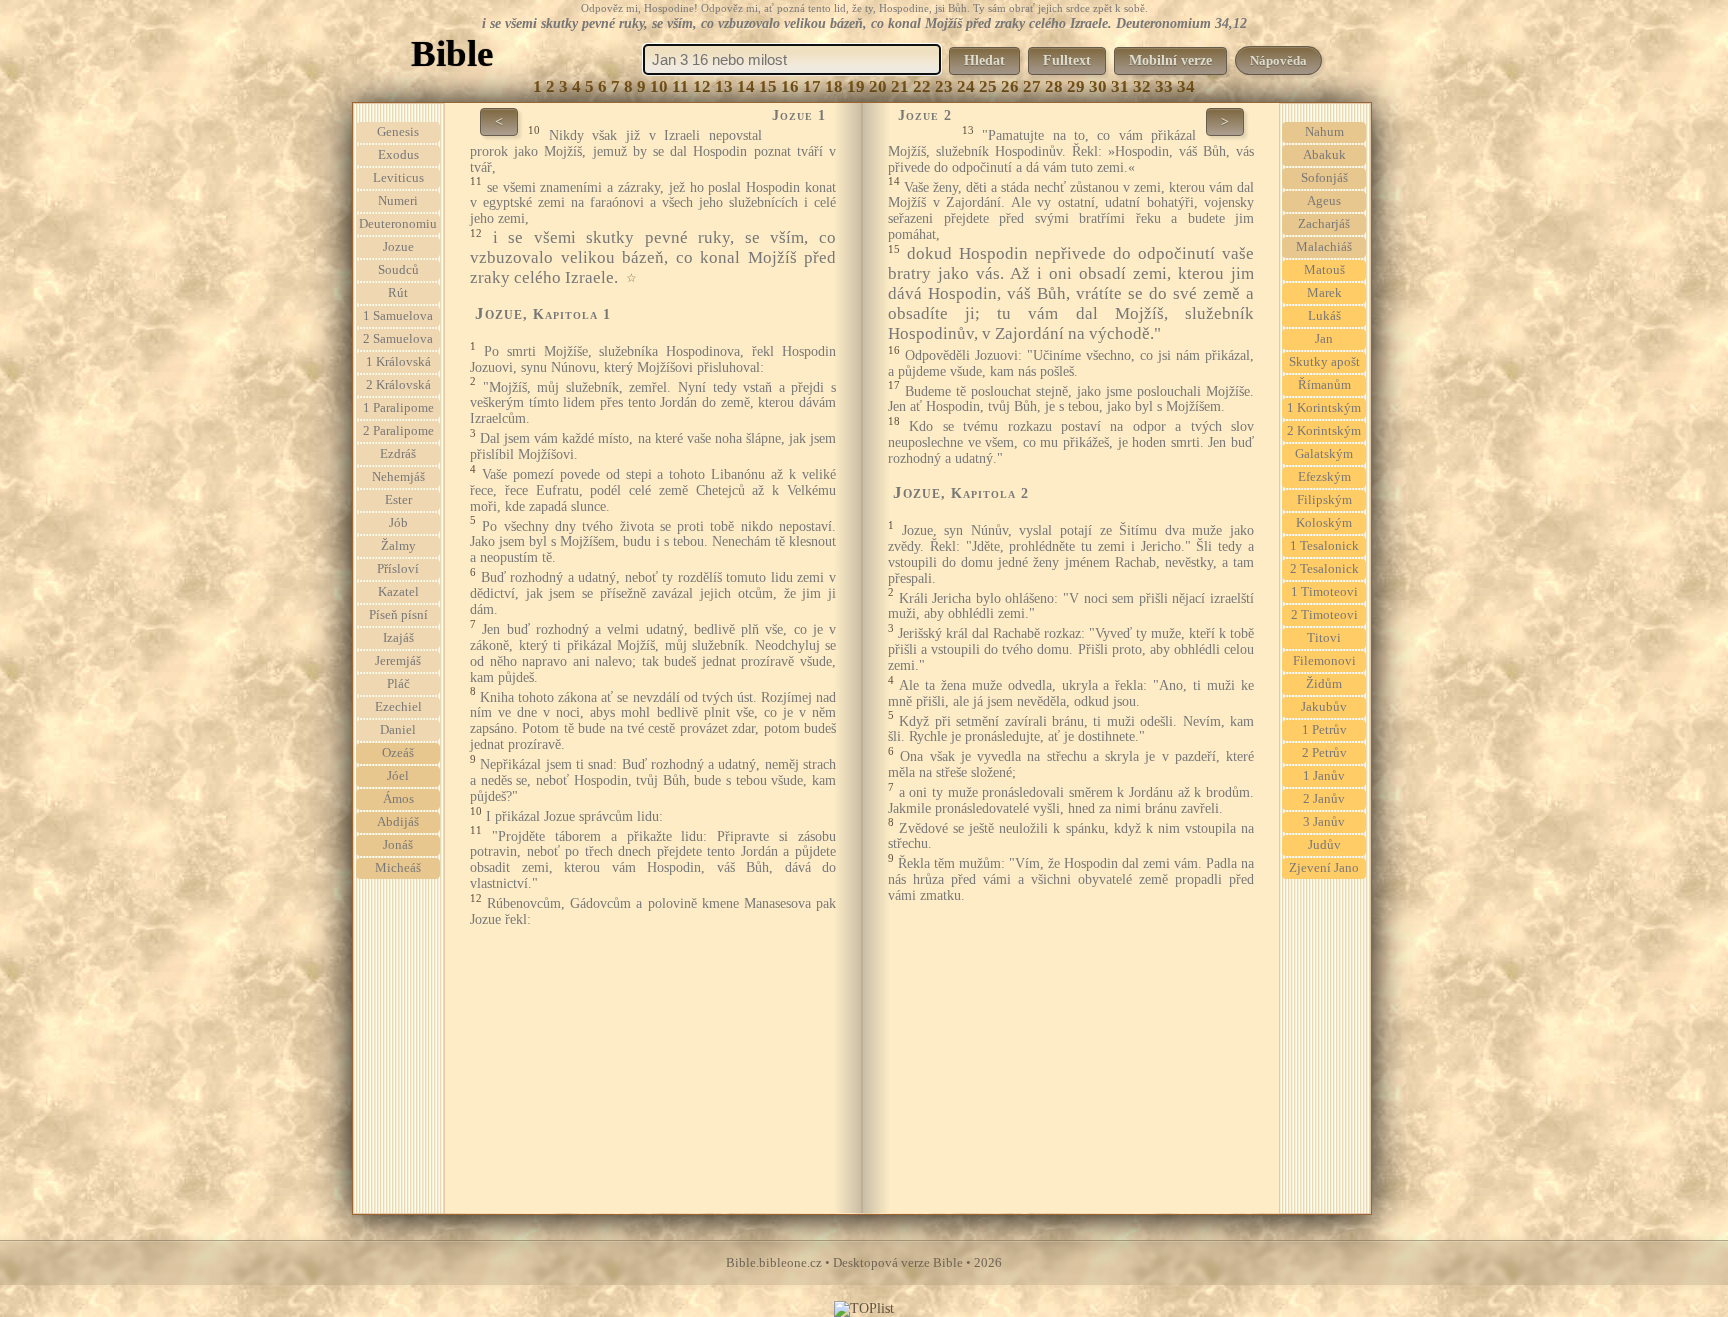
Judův (1324, 845)
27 (1032, 86)
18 (834, 86)
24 (966, 86)
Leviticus (398, 178)
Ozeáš (398, 753)
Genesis (398, 132)
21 (900, 86)
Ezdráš (398, 454)
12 (702, 86)
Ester (398, 500)
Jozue (398, 247)
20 (878, 86)
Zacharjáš (1324, 224)
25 (988, 86)
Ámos (398, 799)
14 (746, 86)
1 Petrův (1324, 730)
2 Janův (1324, 799)
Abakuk (1324, 155)
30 (1098, 86)
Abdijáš (398, 822)
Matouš (1324, 270)
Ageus (1324, 201)
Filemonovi (1324, 661)
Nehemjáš (398, 477)
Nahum (1324, 132)
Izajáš (398, 638)
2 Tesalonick (1324, 569)
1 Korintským (1324, 408)
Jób (398, 523)
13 (724, 86)
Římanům (1324, 385)
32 (1142, 86)
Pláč (398, 684)
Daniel (398, 730)
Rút (398, 293)
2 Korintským (1324, 431)
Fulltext (1067, 60)
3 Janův (1324, 822)
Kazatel (398, 592)
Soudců (398, 270)
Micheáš (398, 868)
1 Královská (398, 362)
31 (1120, 86)
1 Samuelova (398, 316)
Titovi (1324, 638)
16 (790, 86)
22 (922, 86)
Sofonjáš (1324, 178)
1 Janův (1324, 776)
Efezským (1324, 477)
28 (1054, 86)
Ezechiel (398, 707)
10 (659, 86)
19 (856, 86)
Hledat (984, 60)
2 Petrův (1324, 753)
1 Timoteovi (1324, 592)
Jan (1324, 339)
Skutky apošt (1324, 362)
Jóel (398, 776)
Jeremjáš (398, 661)
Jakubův (1324, 707)
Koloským (1324, 523)
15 (768, 86)
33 (1164, 86)
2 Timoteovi (1324, 615)
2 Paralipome (398, 431)
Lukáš (1324, 316)
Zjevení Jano (1324, 868)
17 (812, 86)
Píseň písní (398, 615)
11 (680, 86)
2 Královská (398, 385)
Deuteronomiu (398, 224)
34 (1186, 86)
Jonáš (398, 845)
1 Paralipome (398, 408)
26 (1010, 86)
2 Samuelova (398, 339)
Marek (1324, 293)
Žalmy (398, 546)
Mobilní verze (1170, 60)
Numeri (398, 201)
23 (944, 86)
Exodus (398, 155)
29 (1076, 86)
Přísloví (398, 569)
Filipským (1324, 500)
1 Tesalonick (1324, 546)
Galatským (1324, 454)
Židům (1324, 684)
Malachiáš (1324, 247)
